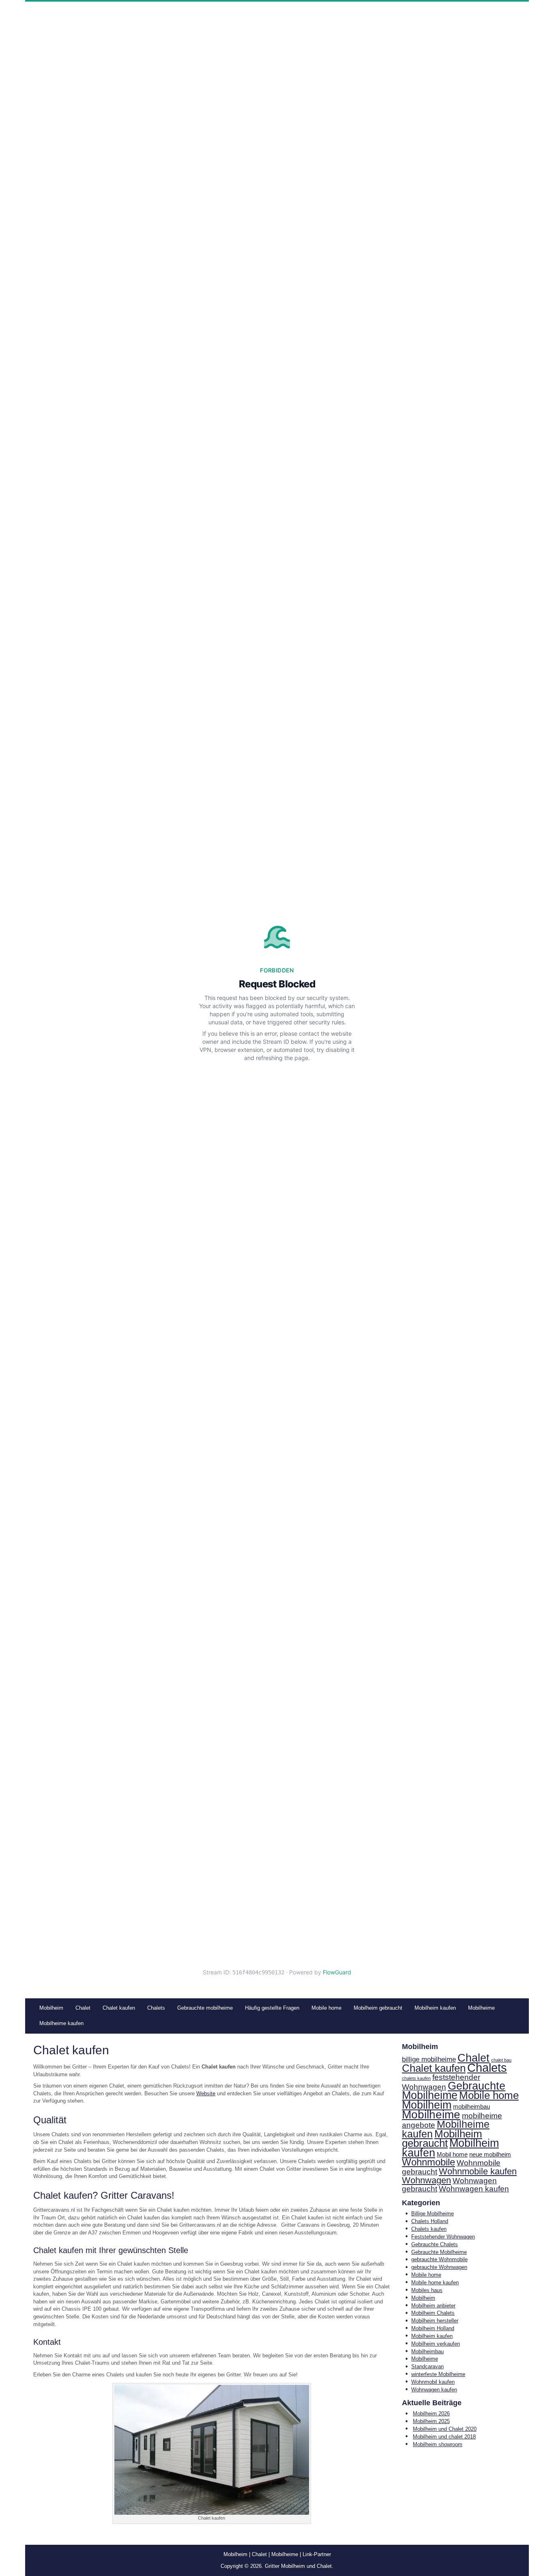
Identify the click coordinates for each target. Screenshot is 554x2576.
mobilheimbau (471, 2107)
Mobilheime (431, 2115)
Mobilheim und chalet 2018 (444, 2437)
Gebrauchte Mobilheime (454, 2091)
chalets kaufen (416, 2078)
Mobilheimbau (427, 2351)
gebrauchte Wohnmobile (439, 2259)
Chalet (473, 2058)
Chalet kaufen (434, 2068)
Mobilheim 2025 (431, 2421)
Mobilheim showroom (438, 2444)
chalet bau (501, 2060)
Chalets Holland (430, 2221)
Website (206, 2093)
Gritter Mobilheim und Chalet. (299, 2566)
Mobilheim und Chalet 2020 (445, 2429)
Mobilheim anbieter (433, 2306)
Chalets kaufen (429, 2229)
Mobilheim (427, 2105)
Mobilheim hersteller (435, 2321)
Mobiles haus (427, 2290)
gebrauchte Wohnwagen (439, 2267)
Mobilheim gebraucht (442, 2139)
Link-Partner (317, 2554)
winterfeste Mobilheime (438, 2374)
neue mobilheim (490, 2155)
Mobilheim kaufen (450, 2148)
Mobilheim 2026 (431, 2414)
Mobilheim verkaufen (436, 2344)
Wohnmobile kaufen (478, 2171)
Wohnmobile (428, 2162)
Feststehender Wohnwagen (443, 2237)
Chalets (487, 2067)
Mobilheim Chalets (433, 2313)
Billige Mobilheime (433, 2214)
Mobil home (452, 2155)
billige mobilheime (429, 2059)
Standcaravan (427, 2366)
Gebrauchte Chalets (435, 2244)
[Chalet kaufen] (212, 2449)
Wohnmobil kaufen (433, 2382)
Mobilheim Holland (433, 2328)
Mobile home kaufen (435, 2282)
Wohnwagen (426, 2180)
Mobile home (489, 2095)
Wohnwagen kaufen (474, 2189)
